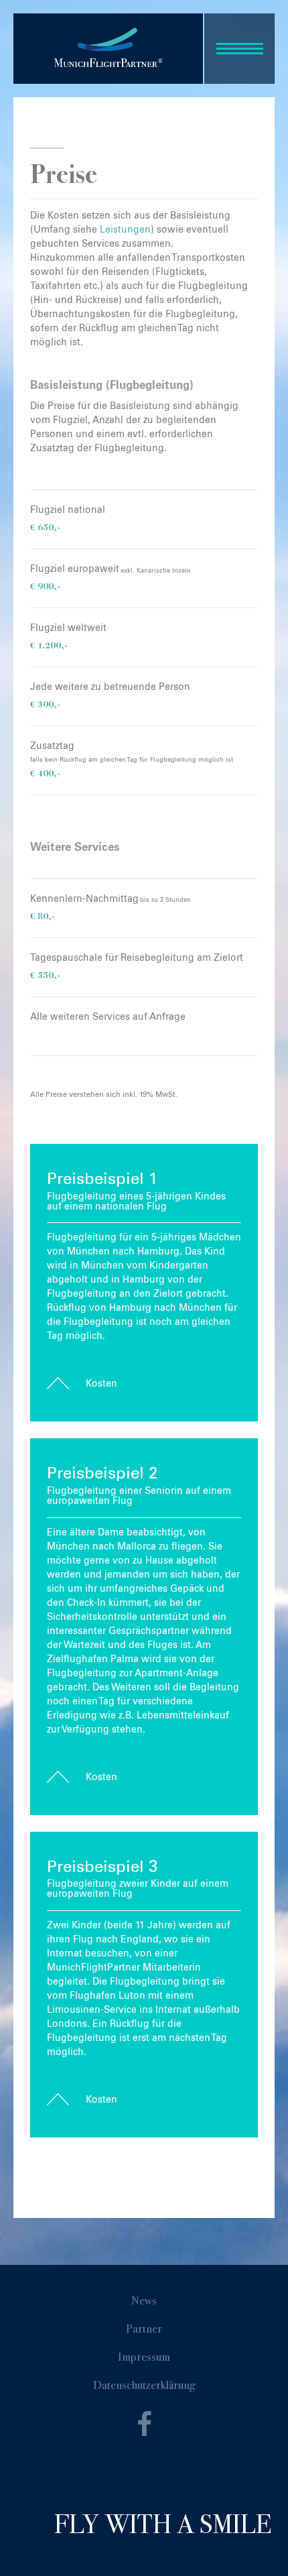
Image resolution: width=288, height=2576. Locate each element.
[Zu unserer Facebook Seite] (144, 2430)
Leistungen (125, 230)
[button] (239, 49)
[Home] (108, 47)
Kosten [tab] (101, 1384)
